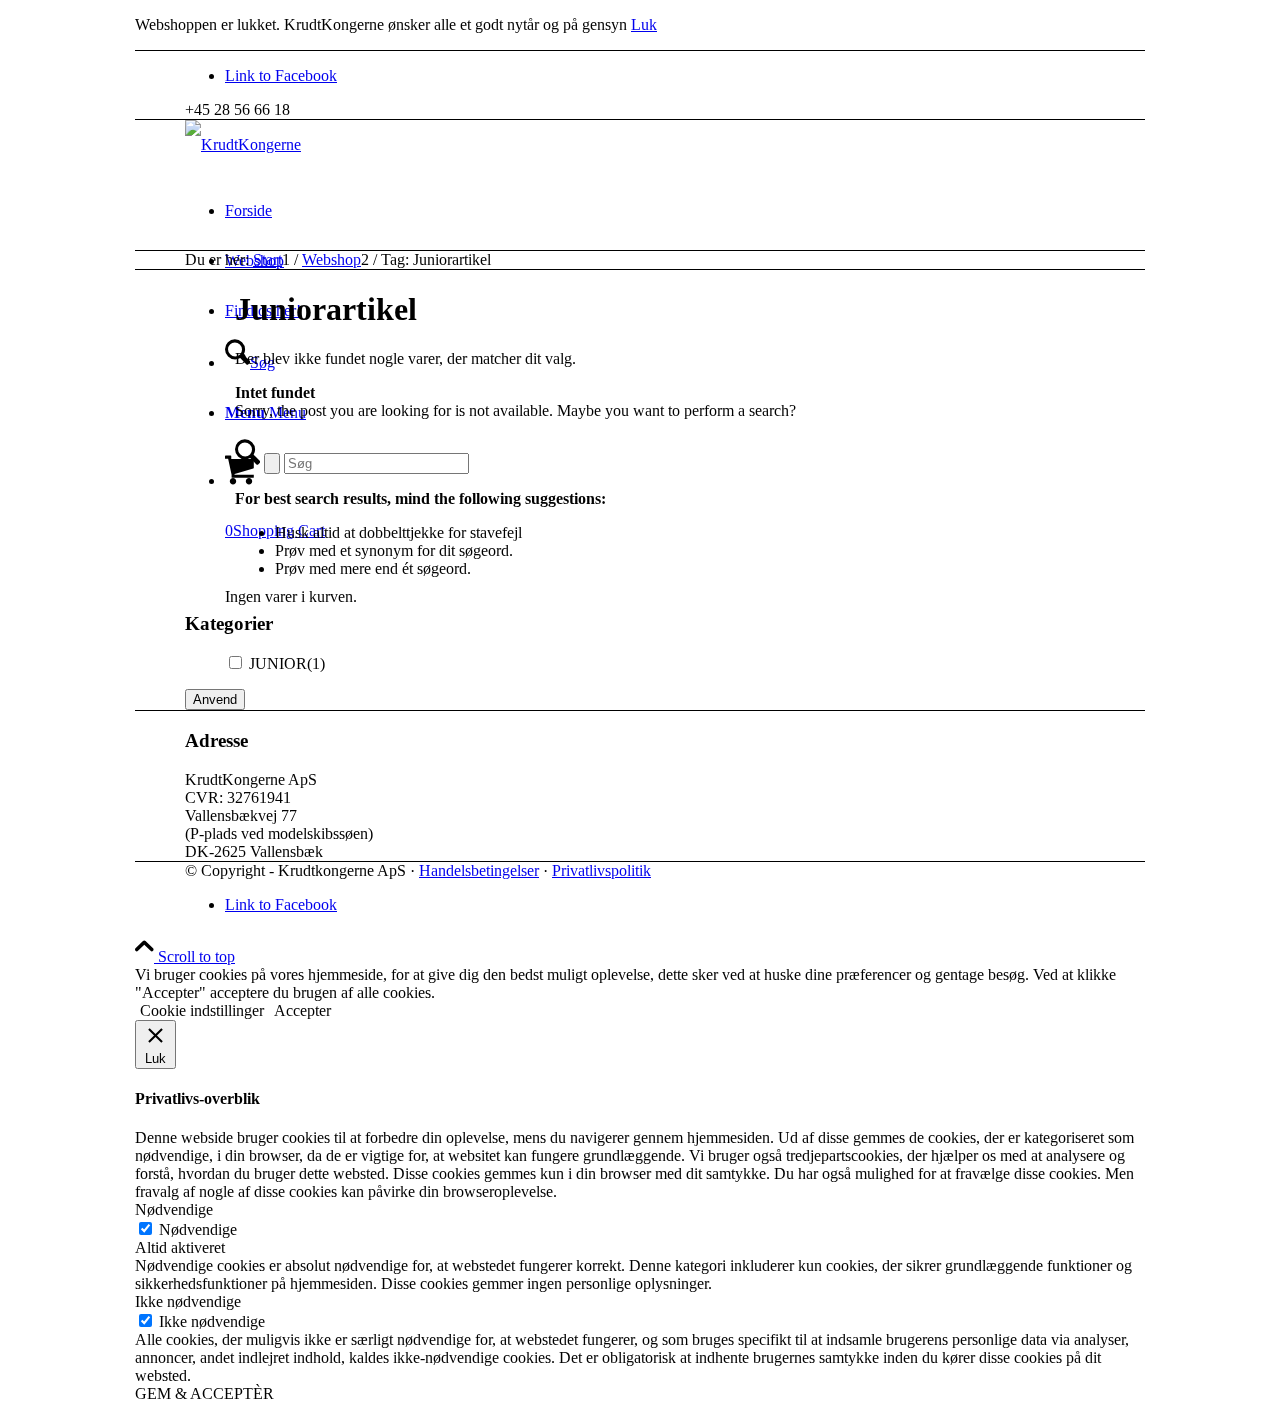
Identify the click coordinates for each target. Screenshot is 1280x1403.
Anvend (215, 699)
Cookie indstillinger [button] (202, 1010)
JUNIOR (287, 663)
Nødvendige (198, 1229)
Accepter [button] (302, 1010)
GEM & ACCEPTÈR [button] (204, 1393)
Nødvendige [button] (174, 1209)
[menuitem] (710, 211)
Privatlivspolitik (601, 870)
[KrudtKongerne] (243, 144)
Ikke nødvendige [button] (188, 1301)
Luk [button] (644, 24)
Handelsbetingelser (479, 870)
